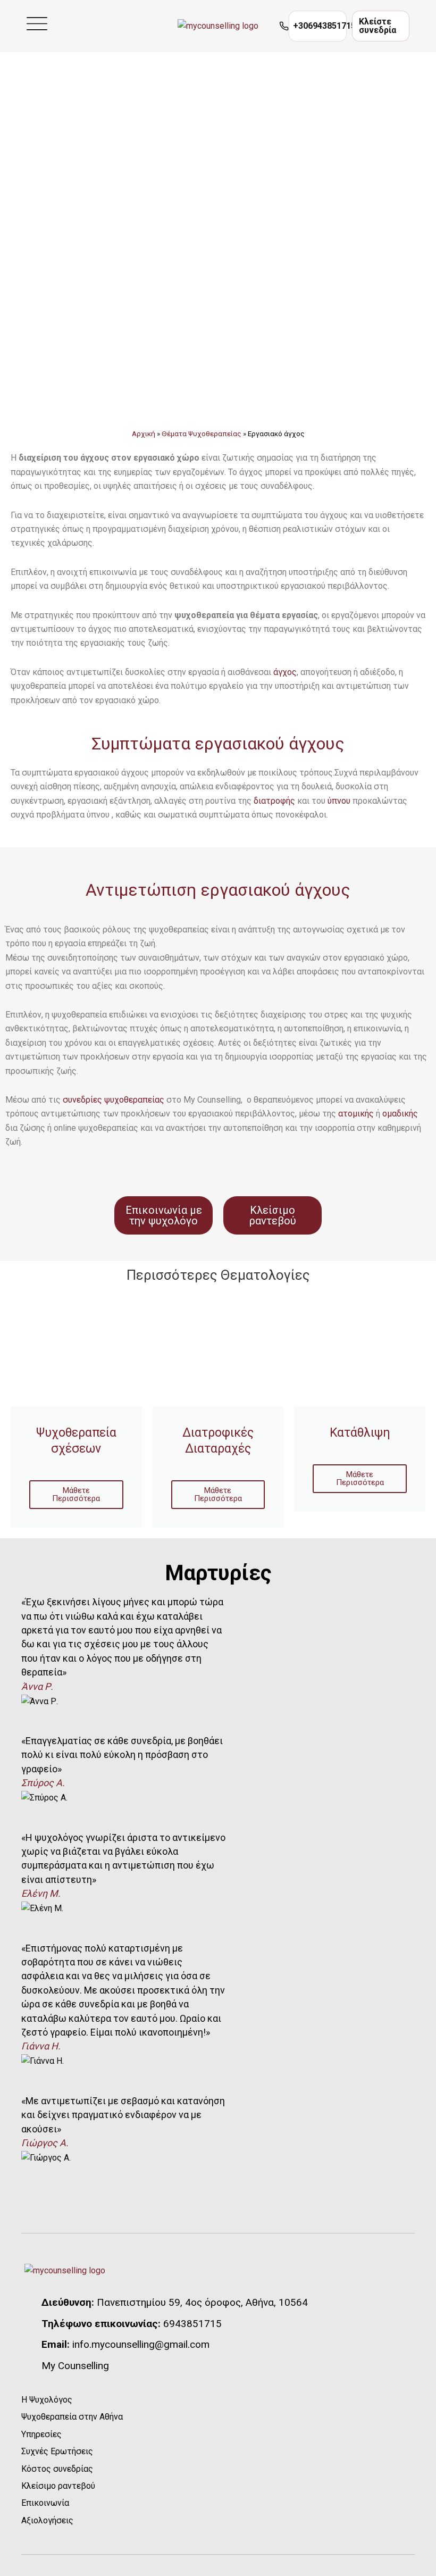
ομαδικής (400, 1114)
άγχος (285, 672)
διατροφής (274, 801)
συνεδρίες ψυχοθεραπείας (114, 1100)
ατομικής (356, 1114)
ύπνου (339, 801)
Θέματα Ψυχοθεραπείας (202, 433)
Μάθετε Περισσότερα (76, 1494)
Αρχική (144, 433)
